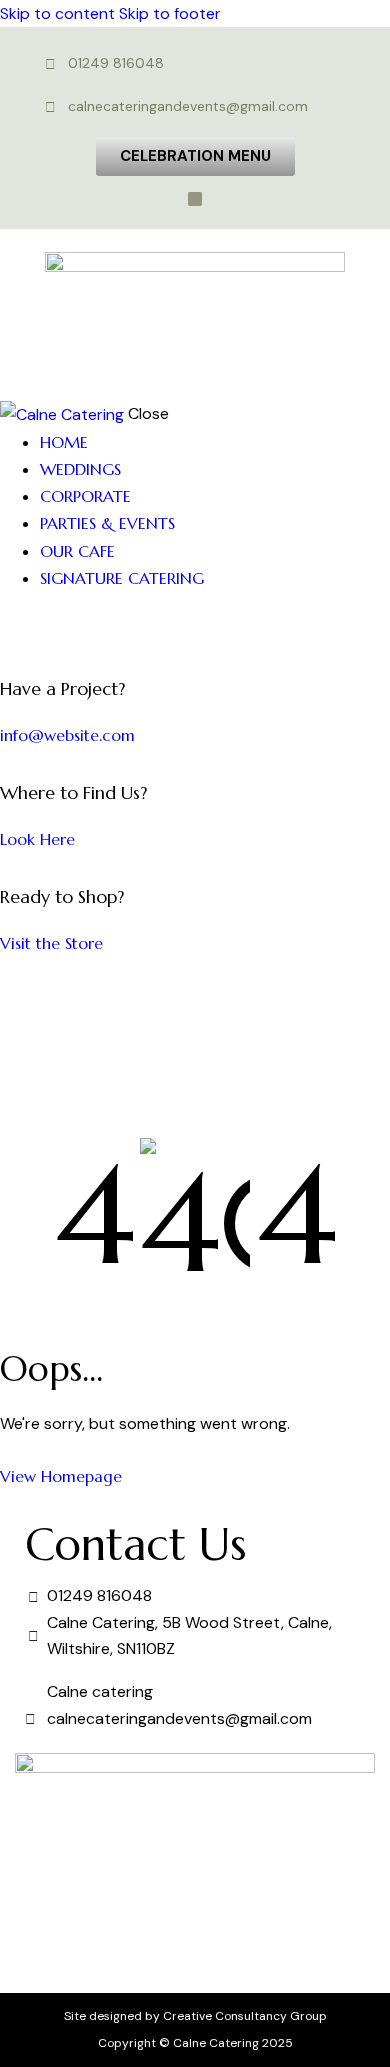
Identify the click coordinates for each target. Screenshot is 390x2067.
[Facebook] (195, 199)
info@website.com (67, 735)
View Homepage (61, 1476)
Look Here (37, 839)
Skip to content (57, 13)
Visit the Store (51, 943)
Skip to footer (170, 13)
